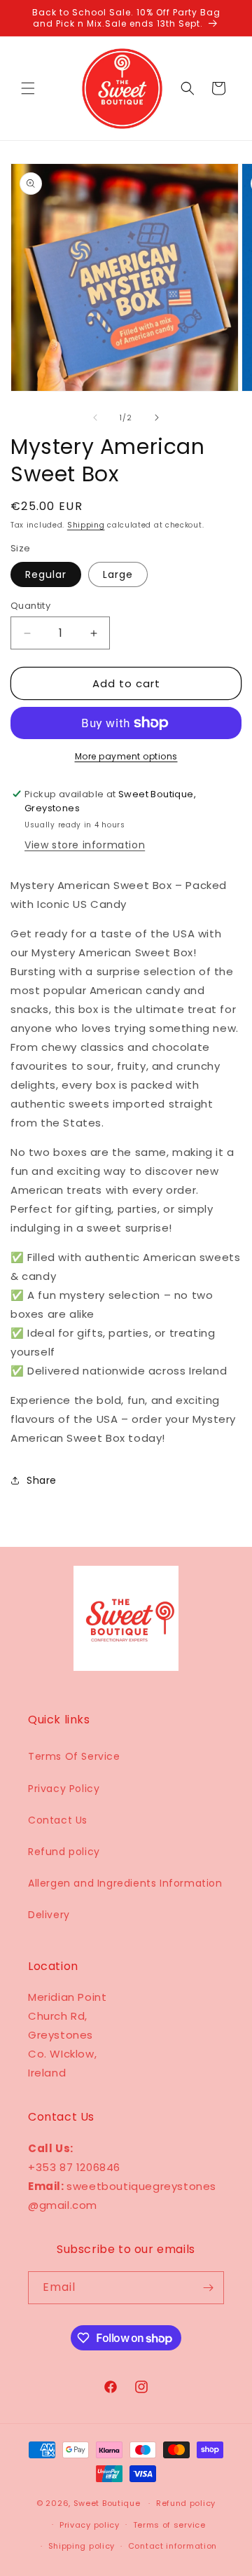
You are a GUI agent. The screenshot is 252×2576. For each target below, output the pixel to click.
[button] (28, 88)
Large (118, 574)
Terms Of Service (74, 1756)
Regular (46, 574)
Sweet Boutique (107, 2503)
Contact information (173, 2546)
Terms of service (169, 2525)
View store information (85, 845)
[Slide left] (95, 418)
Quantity (30, 606)
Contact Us (58, 1820)
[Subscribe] (208, 2288)
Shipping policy (82, 2546)
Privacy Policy (64, 1789)
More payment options (126, 756)
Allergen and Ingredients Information (125, 1883)
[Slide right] (157, 418)
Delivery (49, 1915)
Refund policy (64, 1852)
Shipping (86, 525)
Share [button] (42, 1480)
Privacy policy (90, 2525)
